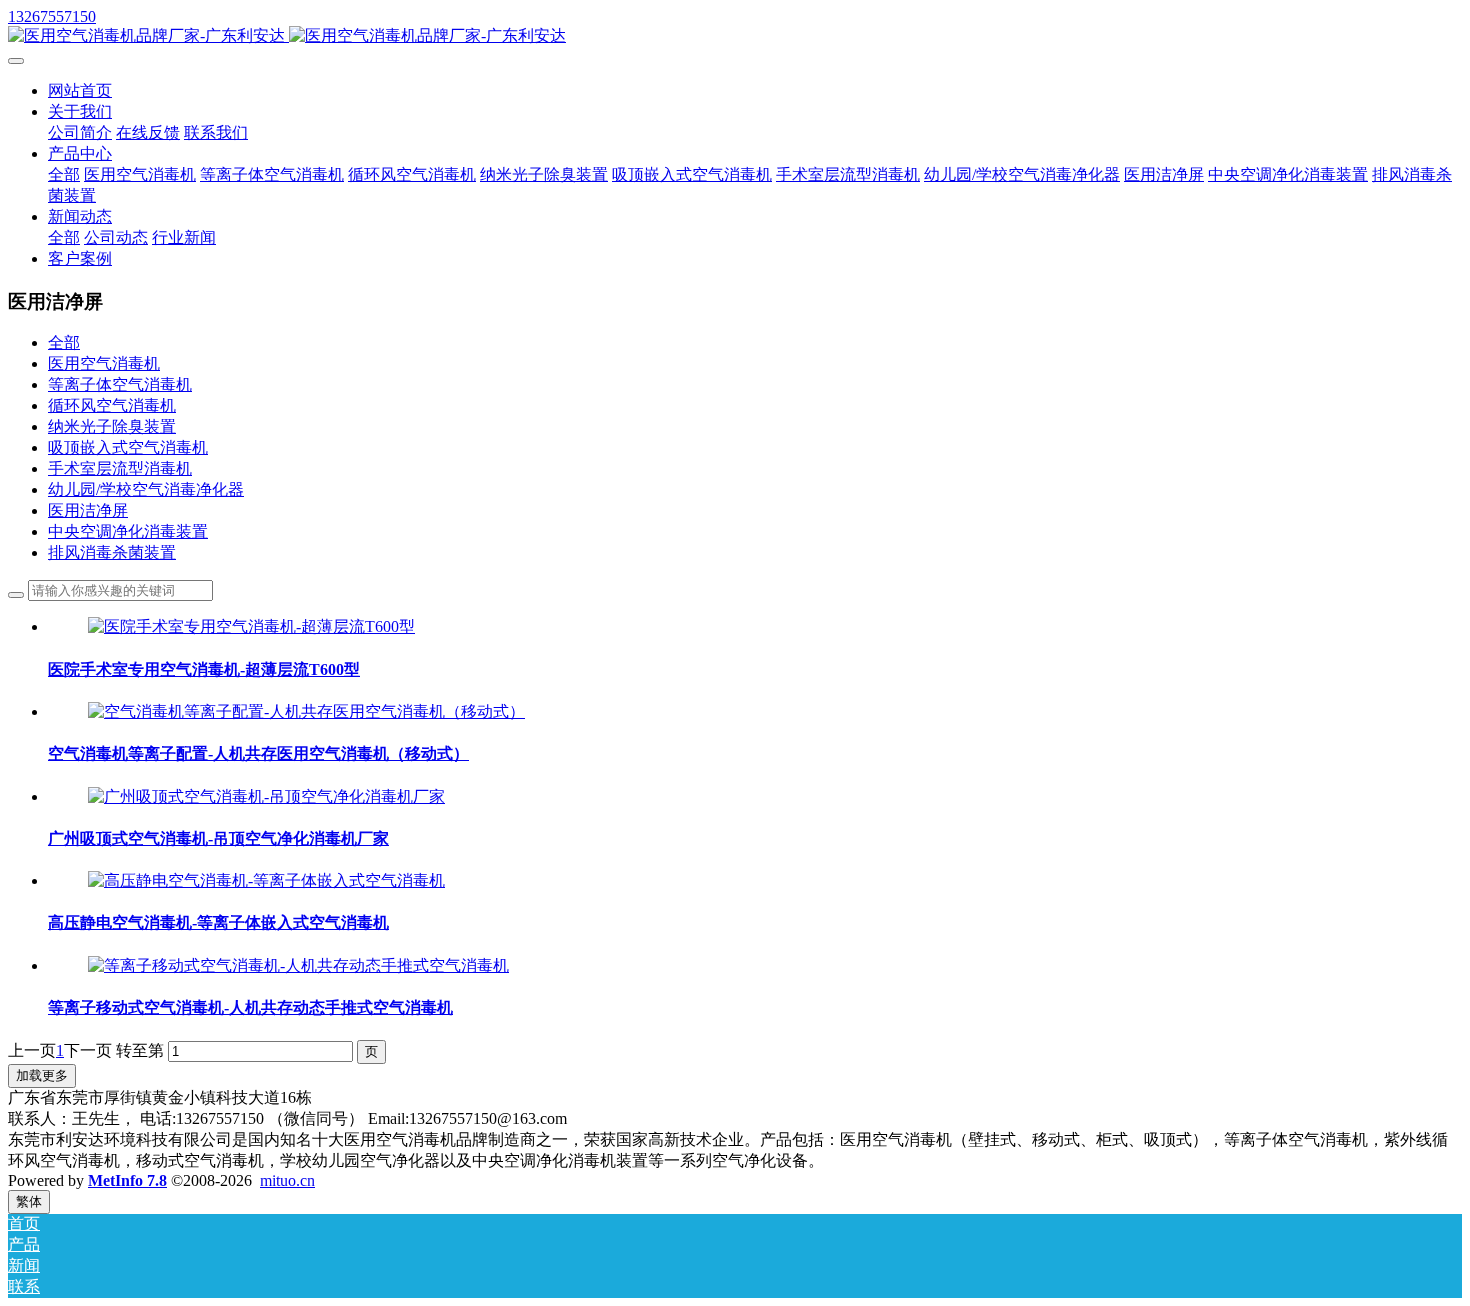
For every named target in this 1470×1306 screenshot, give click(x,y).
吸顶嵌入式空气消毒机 (128, 447)
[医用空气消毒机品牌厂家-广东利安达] (735, 36)
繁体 (29, 1201)
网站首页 (80, 90)
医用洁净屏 (88, 510)
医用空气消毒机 (104, 363)
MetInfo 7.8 (127, 1180)
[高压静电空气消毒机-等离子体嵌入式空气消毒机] (266, 880)
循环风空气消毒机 (112, 405)
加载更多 (42, 1075)
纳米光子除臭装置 (112, 426)
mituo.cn (287, 1180)
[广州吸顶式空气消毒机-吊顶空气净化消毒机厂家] (266, 796)
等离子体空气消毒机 (120, 384)
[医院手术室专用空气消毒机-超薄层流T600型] (251, 626)
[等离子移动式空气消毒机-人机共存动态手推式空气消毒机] (298, 965)
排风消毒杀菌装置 (112, 552)
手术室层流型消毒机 (120, 468)
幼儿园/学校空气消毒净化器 (146, 489)
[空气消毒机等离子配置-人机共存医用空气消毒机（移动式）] (306, 711)
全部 (64, 174)
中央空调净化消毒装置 (128, 531)
